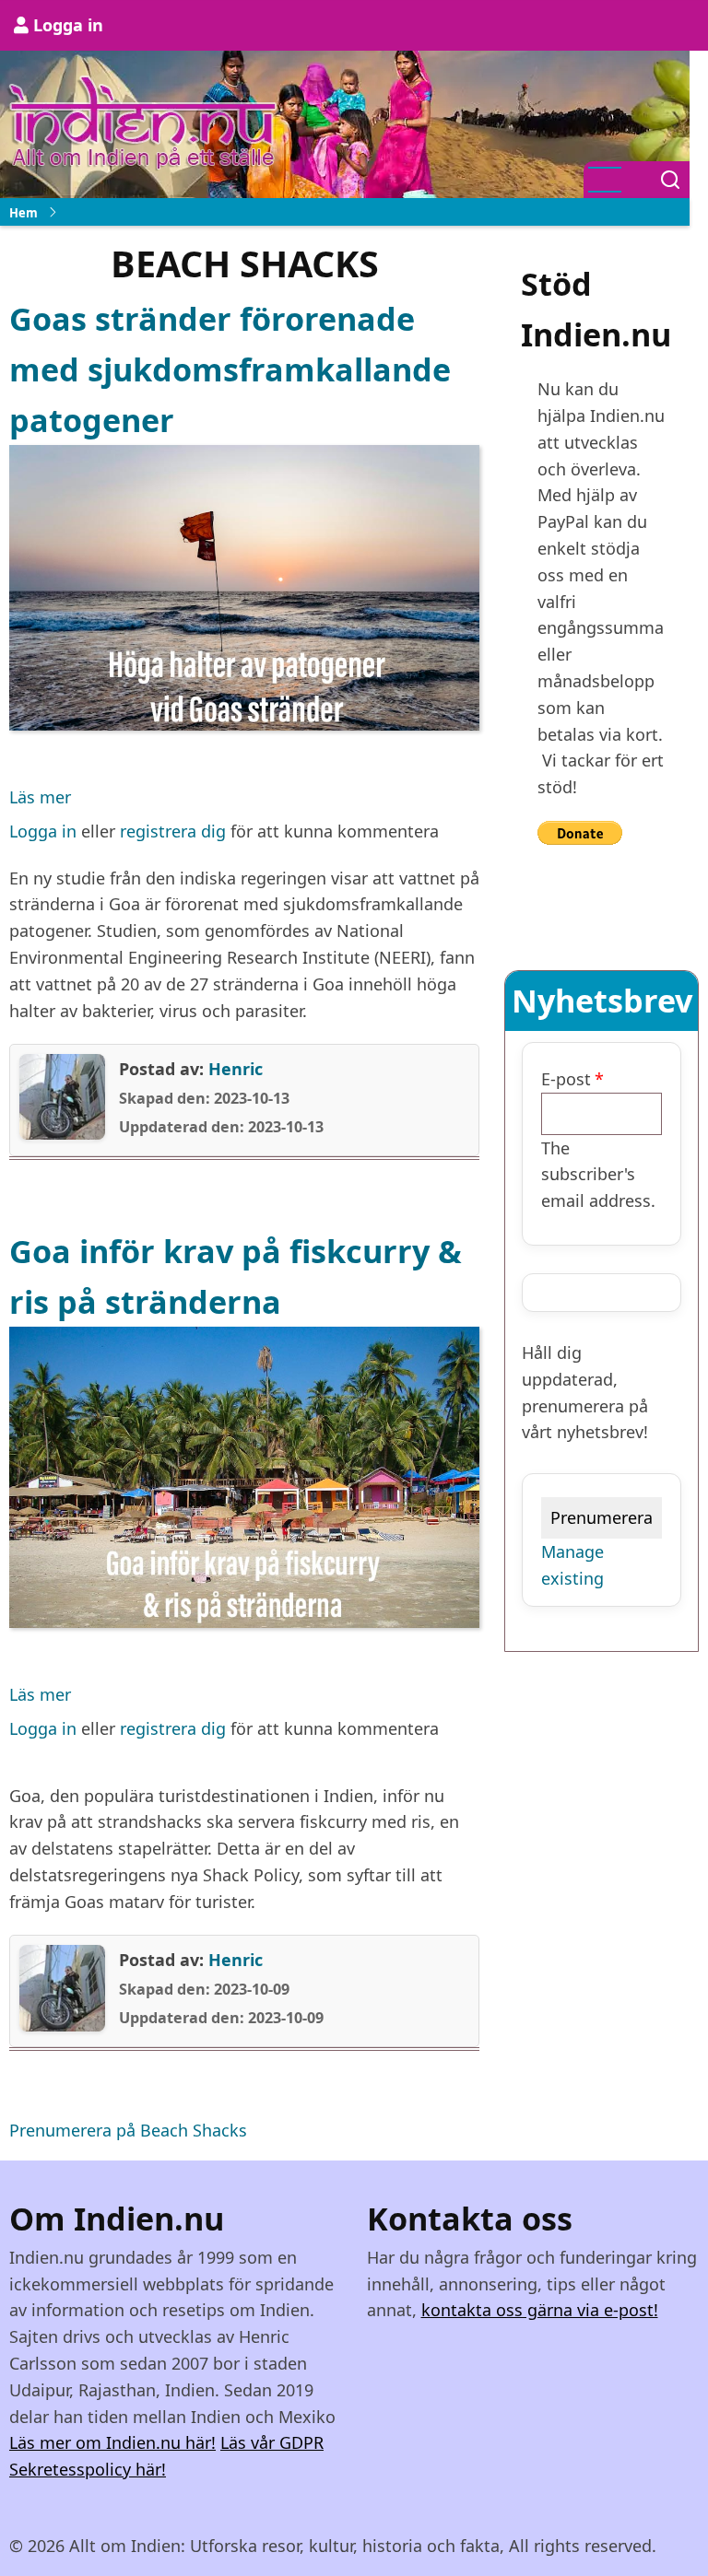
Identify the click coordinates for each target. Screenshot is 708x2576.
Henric (236, 1069)
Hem (24, 213)
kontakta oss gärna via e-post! (540, 2310)
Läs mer (40, 798)
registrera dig (173, 831)
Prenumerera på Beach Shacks (128, 2130)
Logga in (68, 25)
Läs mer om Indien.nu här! (112, 2442)
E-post (566, 1079)
